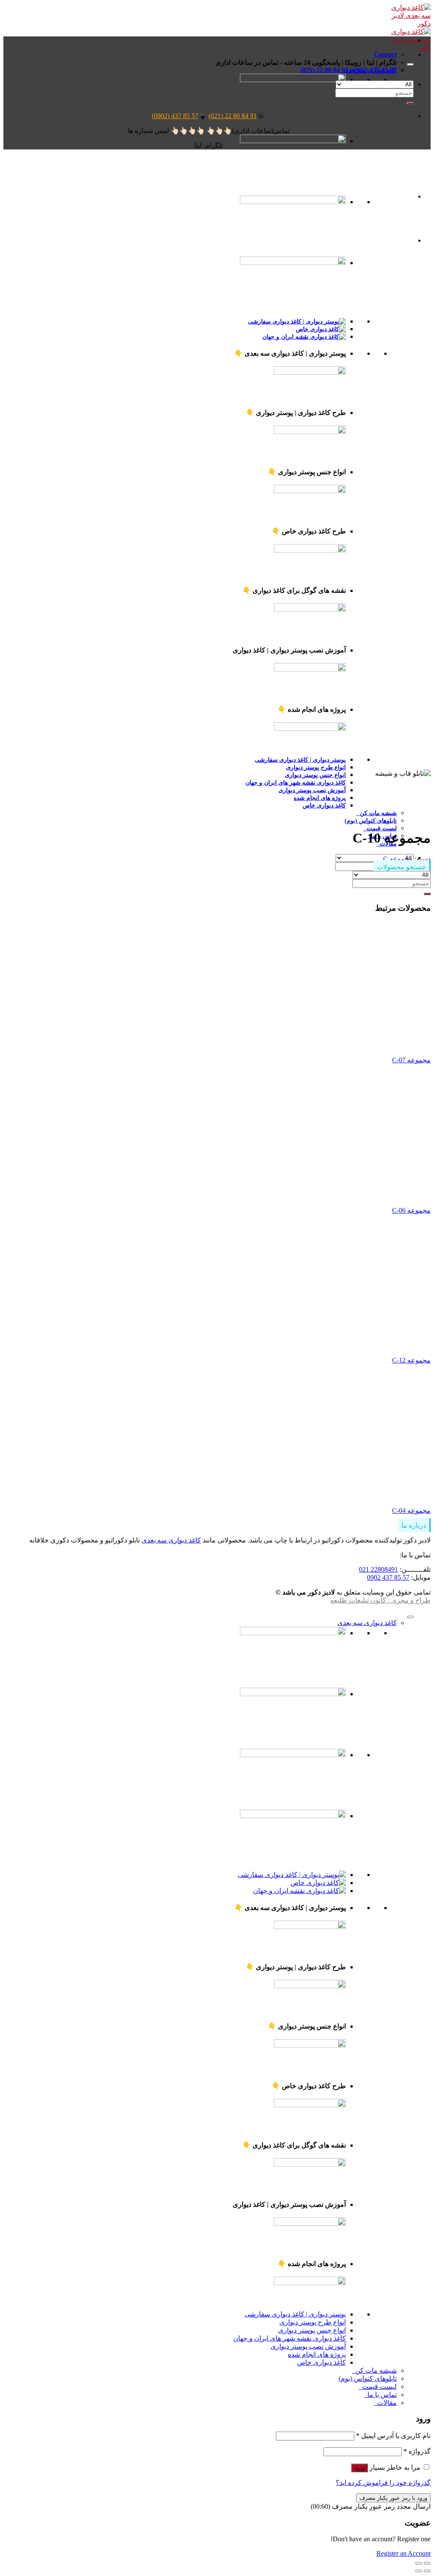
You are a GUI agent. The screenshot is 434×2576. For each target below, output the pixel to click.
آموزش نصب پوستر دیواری (312, 790)
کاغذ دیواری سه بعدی (171, 1540)
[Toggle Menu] (410, 64)
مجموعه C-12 (411, 1360)
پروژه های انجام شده (320, 798)
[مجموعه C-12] (303, 1346)
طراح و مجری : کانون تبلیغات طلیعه (380, 1600)
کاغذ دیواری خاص (324, 805)
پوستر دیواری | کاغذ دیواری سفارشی (295, 2314)
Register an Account (403, 2553)
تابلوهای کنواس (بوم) (371, 821)
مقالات (385, 2403)
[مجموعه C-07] (303, 1045)
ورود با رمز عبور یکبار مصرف (393, 2498)
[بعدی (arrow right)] (419, 2571)
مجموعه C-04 (411, 1510)
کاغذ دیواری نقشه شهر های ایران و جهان (296, 782)
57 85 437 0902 (388, 1577)
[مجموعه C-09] (392, 240)
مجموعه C (398, 859)
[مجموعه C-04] (303, 1496)
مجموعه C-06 (411, 1210)
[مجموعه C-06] (303, 1195)
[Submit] (410, 103)
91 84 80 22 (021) (233, 116)
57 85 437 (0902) (175, 116)
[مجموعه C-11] (392, 196)
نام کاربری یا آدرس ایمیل (393, 2436)
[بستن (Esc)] (427, 2563)
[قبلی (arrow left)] (427, 2571)
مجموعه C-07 (411, 1060)
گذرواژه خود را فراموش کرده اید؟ (383, 2483)
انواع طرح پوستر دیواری (316, 767)
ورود (359, 2468)
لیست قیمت (380, 828)
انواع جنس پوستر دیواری (315, 775)
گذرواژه (417, 2451)
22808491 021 (378, 1569)
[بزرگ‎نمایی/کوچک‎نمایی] (419, 2563)
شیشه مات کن (377, 813)
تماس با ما (380, 2395)
